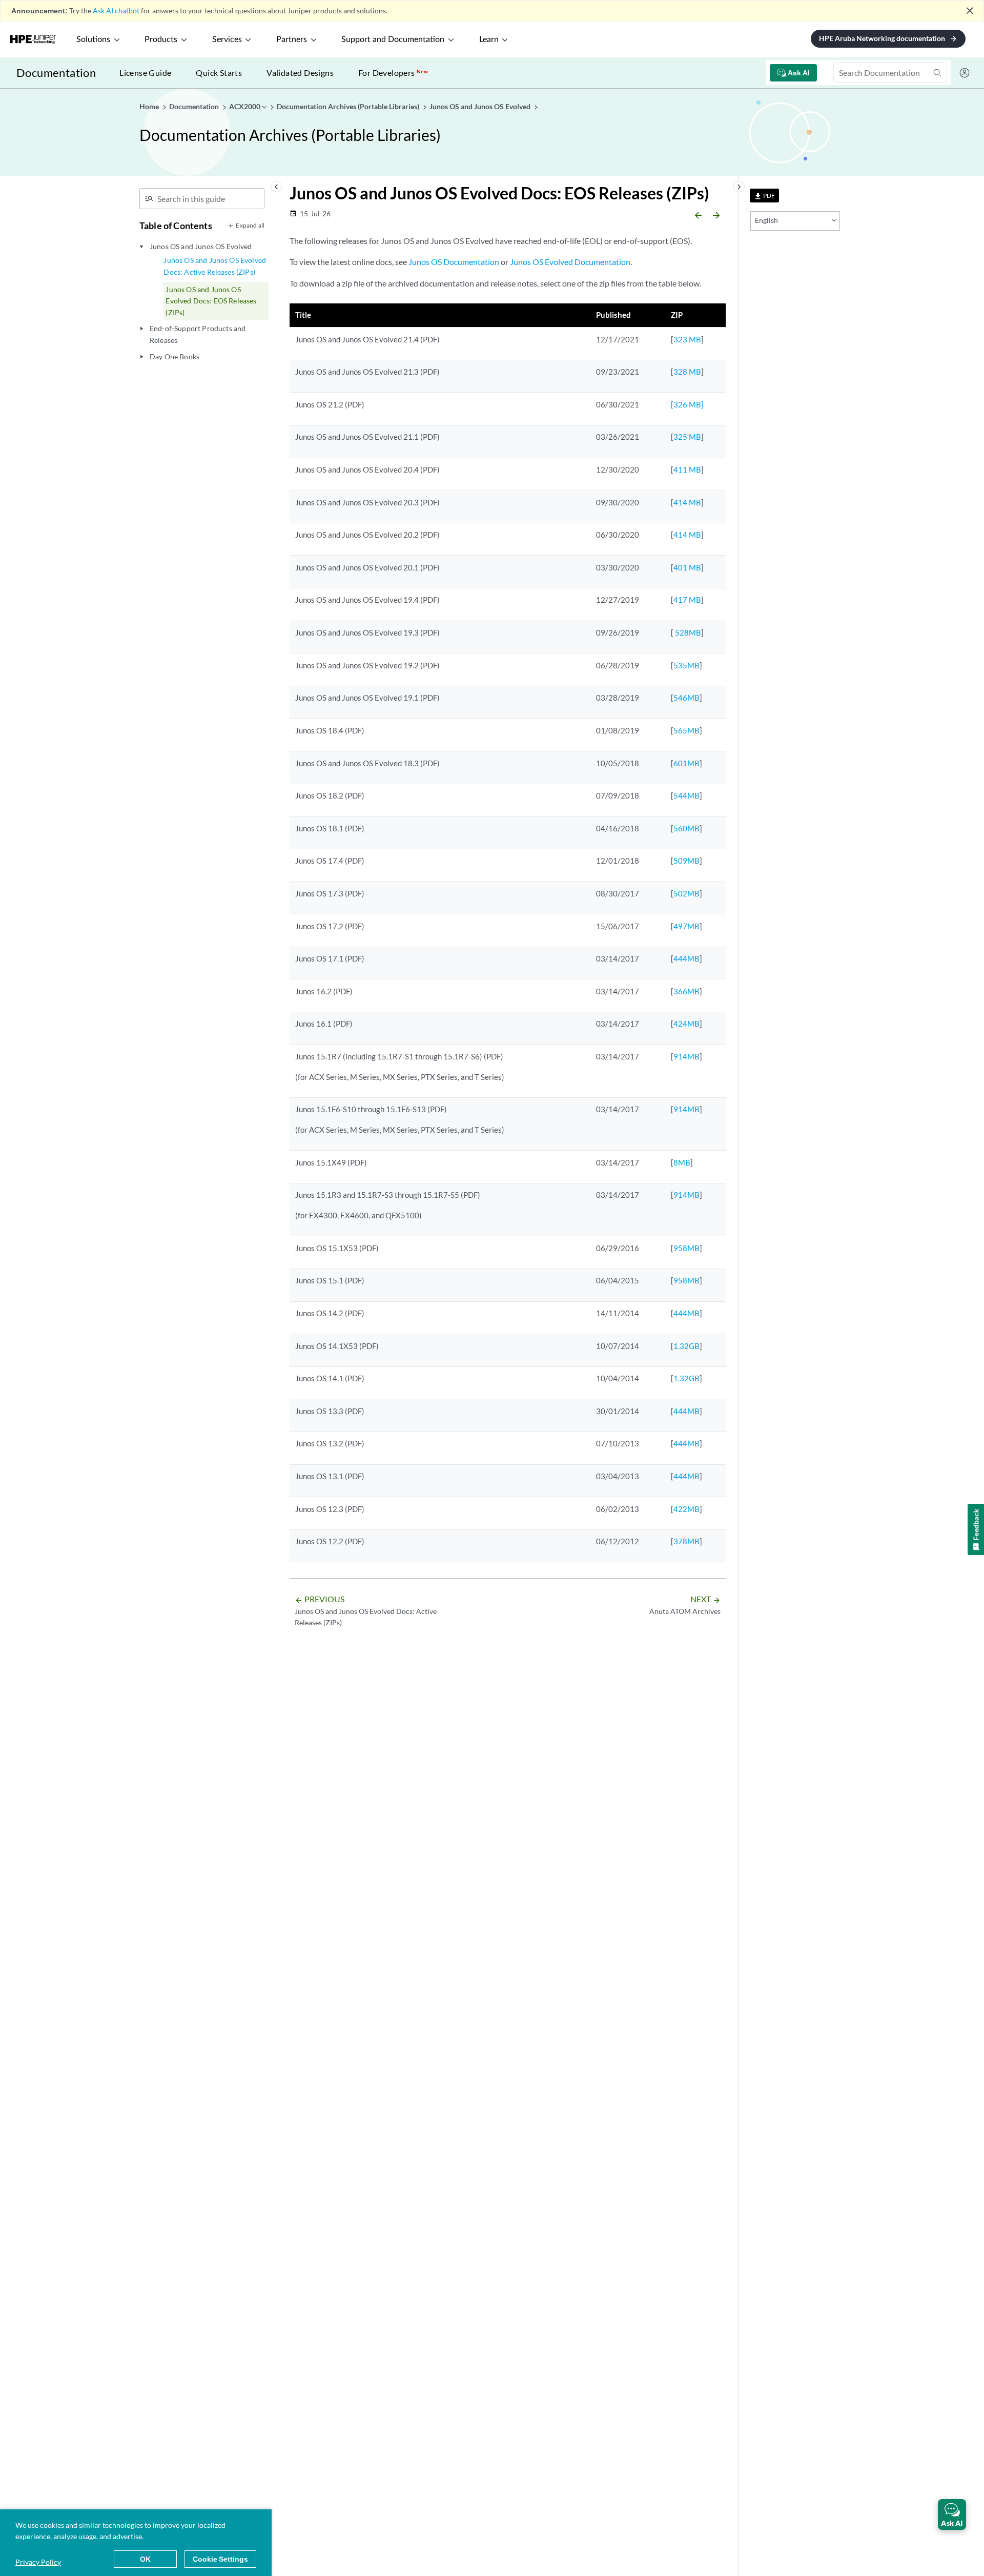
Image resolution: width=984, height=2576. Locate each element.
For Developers (393, 73)
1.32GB (686, 1346)
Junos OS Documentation (454, 262)
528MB (687, 632)
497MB (686, 926)
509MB (686, 861)
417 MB (687, 600)
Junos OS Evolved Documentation (570, 262)
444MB (686, 958)
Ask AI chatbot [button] (116, 11)
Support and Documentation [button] (393, 39)
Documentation (56, 73)
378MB (686, 1541)
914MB (686, 1056)
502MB (686, 893)
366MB (686, 991)
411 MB (687, 469)
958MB (686, 1248)
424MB (686, 1024)
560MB (686, 828)
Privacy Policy (38, 2562)
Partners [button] (292, 39)
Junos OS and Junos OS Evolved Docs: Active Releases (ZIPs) (215, 266)
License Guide (145, 73)
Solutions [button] (93, 39)
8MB (682, 1162)
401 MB (687, 567)
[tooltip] (764, 196)
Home (150, 106)
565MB (686, 730)
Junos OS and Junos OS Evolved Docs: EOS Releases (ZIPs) (211, 301)
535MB (686, 665)
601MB (686, 763)
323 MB (687, 339)
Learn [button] (489, 39)
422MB (686, 1509)
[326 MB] (687, 404)
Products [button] (161, 39)
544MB (686, 795)
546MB (686, 698)
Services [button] (227, 39)
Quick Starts (219, 73)
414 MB (687, 502)
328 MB (687, 372)
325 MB (687, 437)
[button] (952, 2514)
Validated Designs (300, 73)
